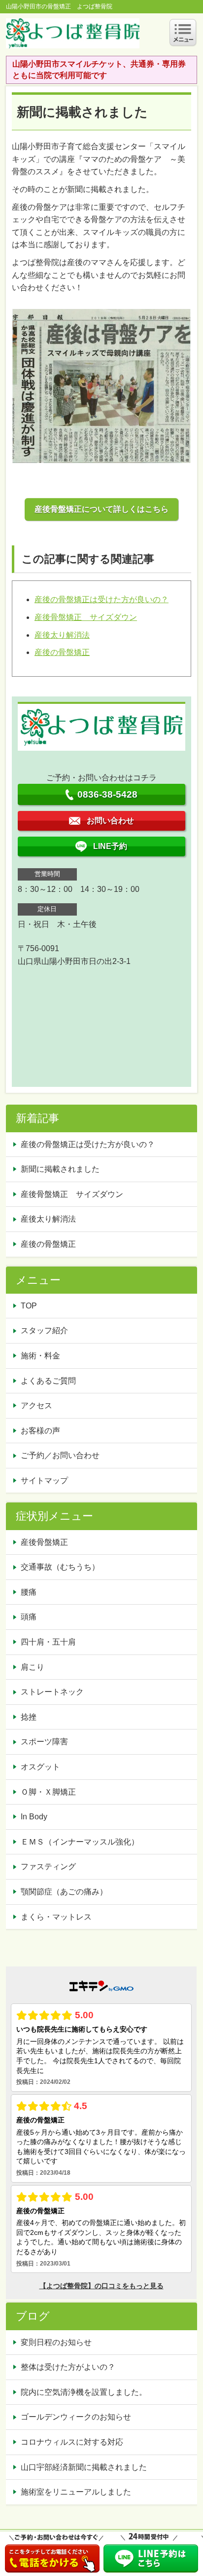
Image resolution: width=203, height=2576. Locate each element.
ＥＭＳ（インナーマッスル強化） (80, 1842)
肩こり (33, 1667)
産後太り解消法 (62, 635)
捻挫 (29, 1717)
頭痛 (29, 1617)
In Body (34, 1817)
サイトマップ (44, 1480)
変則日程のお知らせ (56, 2342)
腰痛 (29, 1592)
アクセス (36, 1405)
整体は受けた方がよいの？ (68, 2367)
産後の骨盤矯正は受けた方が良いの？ (101, 599)
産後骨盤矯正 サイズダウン (86, 617)
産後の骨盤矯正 (62, 652)
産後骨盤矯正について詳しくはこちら (101, 509)
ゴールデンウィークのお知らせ (76, 2417)
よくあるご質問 (48, 1381)
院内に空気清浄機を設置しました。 (84, 2392)
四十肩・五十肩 (48, 1642)
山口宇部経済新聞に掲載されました (84, 2467)
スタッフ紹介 (44, 1330)
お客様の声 (40, 1431)
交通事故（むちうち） (60, 1567)
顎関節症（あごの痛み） (64, 1892)
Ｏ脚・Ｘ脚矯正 (48, 1792)
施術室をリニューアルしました (76, 2492)
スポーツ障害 (44, 1742)
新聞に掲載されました (60, 1169)
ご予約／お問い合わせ (60, 1455)
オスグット (40, 1767)
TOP (29, 1306)
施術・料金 (40, 1356)
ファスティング (48, 1866)
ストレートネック (52, 1692)
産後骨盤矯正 (44, 1542)
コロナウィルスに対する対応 (72, 2442)
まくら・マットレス (56, 1917)
